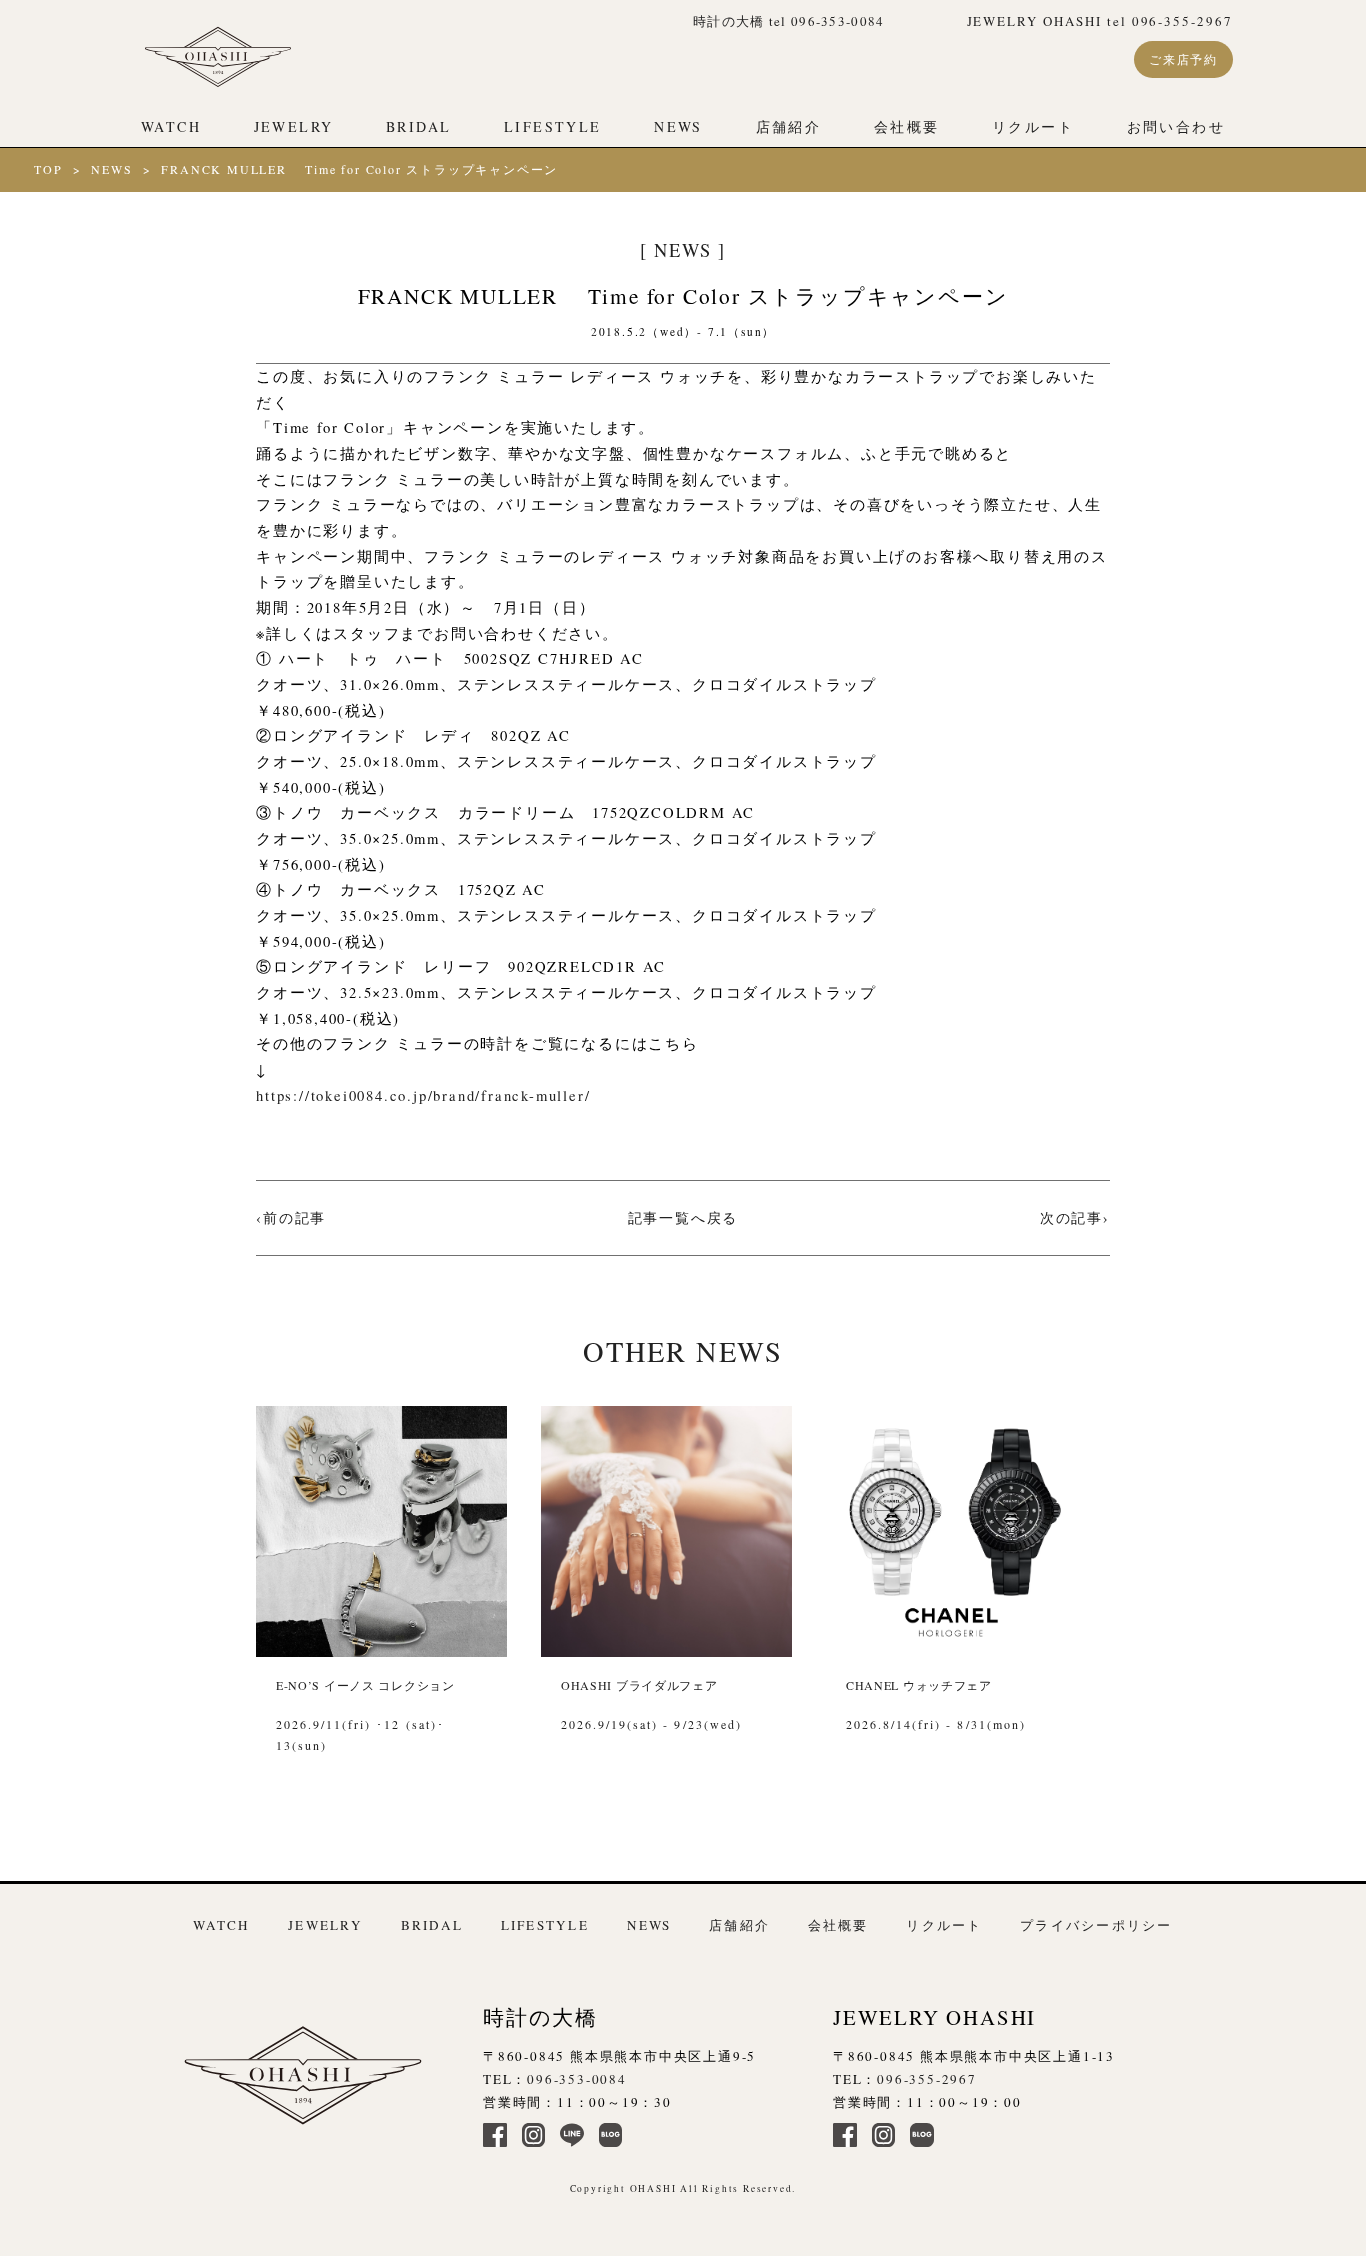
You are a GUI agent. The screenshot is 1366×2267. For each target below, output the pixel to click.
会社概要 (907, 126)
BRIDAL (418, 126)
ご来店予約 (1183, 59)
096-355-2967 (927, 2079)
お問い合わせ (1176, 126)
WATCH (171, 126)
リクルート (1033, 126)
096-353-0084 (577, 2079)
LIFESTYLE (552, 126)
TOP (48, 169)
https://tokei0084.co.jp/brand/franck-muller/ (423, 1095)
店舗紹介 (789, 126)
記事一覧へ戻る (683, 1217)
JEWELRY (294, 126)
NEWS (678, 126)
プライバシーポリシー (1096, 1925)
